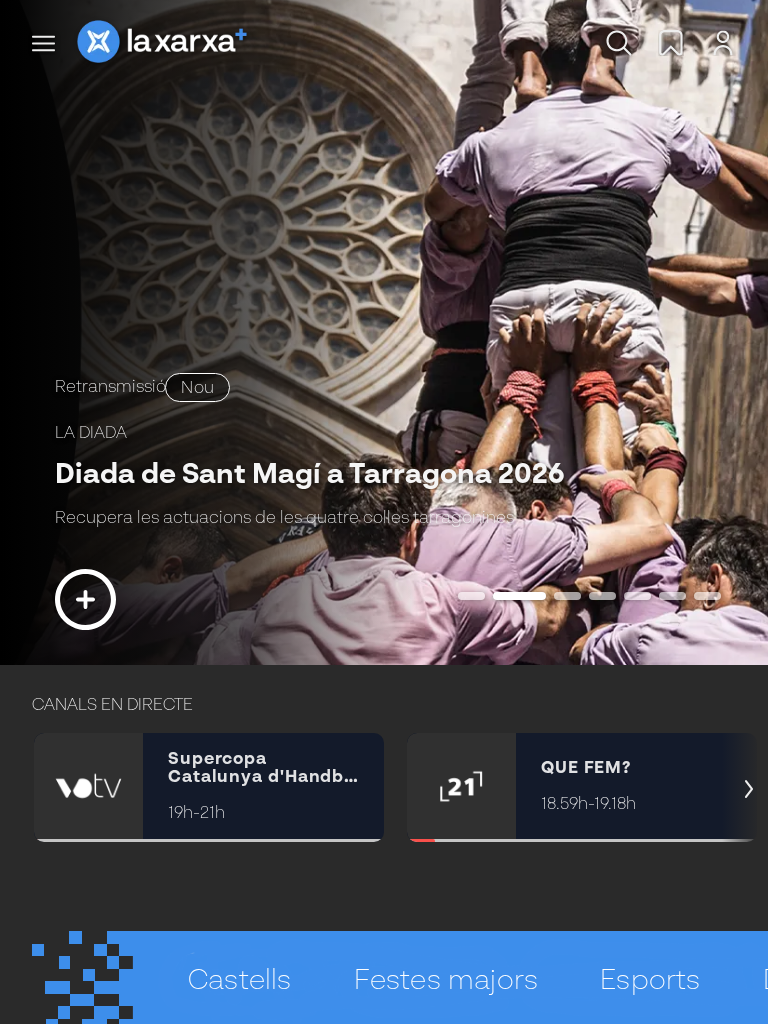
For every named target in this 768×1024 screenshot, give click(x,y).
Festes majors (446, 981)
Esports (650, 981)
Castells (240, 981)
